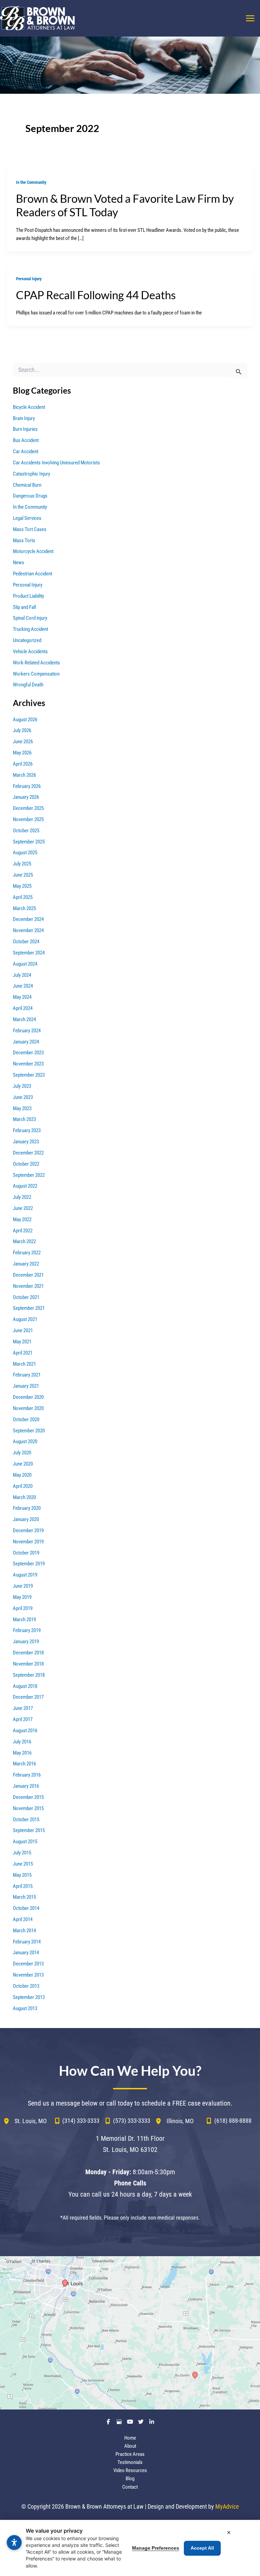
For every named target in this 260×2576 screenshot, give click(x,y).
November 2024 (28, 930)
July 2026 (22, 730)
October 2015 (26, 1820)
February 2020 (27, 1508)
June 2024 (23, 986)
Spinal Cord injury (30, 618)
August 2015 (25, 1842)
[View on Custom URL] (130, 2333)
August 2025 (25, 853)
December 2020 (28, 1397)
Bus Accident (26, 440)
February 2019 (27, 1630)
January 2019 (26, 1642)
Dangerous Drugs (30, 496)
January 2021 (26, 1386)
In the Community (31, 182)
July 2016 (22, 1742)
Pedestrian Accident (32, 574)
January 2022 (26, 1264)
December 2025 (28, 808)
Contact (130, 2487)
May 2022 (22, 1219)
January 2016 (26, 1786)
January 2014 (26, 1953)
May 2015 (22, 1875)
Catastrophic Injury (31, 474)
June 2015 (23, 1864)
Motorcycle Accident (33, 551)
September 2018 (29, 1675)
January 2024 (26, 1042)
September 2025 (29, 842)
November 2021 (28, 1286)
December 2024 (28, 919)
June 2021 (23, 1330)
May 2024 (22, 997)
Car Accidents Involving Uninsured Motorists (56, 463)
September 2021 (29, 1308)
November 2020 (28, 1408)
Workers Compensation (36, 674)
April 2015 (23, 1886)
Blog (130, 2479)
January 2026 (26, 797)
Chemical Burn (27, 485)
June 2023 (23, 1097)
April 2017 (23, 1719)
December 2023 (28, 1053)
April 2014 (23, 1919)
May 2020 (22, 1475)
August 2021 (25, 1319)
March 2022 (24, 1241)
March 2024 (24, 1019)
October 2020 (26, 1419)
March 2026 (24, 775)
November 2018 (28, 1664)
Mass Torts (24, 541)
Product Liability (28, 596)
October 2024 (26, 942)
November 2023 (28, 1064)
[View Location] (9, 2121)
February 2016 (27, 1775)
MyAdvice (227, 2506)
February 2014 (27, 1942)
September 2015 (29, 1830)
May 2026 (22, 753)
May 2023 (22, 1108)
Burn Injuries (25, 429)
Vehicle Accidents (30, 652)
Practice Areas (130, 2454)
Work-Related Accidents (36, 663)
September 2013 (29, 1997)
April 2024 (23, 1008)
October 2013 (26, 1986)
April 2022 (23, 1231)
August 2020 (25, 1441)
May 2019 (22, 1597)
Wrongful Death (28, 685)
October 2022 (26, 1164)
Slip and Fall (24, 607)
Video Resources (130, 2470)
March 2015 (24, 1897)
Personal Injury (29, 279)
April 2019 (23, 1608)
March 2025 (24, 908)
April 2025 (23, 897)
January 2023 (26, 1142)
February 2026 (27, 786)
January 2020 (26, 1519)
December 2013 (28, 1964)
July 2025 (22, 864)
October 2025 (26, 831)
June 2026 (23, 742)
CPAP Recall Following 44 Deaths (96, 295)
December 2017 (28, 1697)
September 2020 (29, 1431)
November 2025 (28, 819)
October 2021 (26, 1297)
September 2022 (29, 1175)
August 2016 (25, 1731)
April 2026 (23, 764)
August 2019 (25, 1575)
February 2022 (27, 1253)
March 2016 (24, 1764)
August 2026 (25, 720)
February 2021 (27, 1375)
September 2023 (29, 1075)
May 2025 (22, 886)
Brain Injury (24, 418)
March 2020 (24, 1497)
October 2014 (26, 1908)
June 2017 (23, 1708)
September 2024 (29, 953)
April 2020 (23, 1486)
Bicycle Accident (29, 407)
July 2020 (22, 1453)
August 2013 (25, 2008)
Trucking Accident (30, 629)
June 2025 (23, 875)
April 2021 (23, 1353)
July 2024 (22, 975)
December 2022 (28, 1153)
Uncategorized (27, 640)
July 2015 (22, 1853)
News (18, 563)
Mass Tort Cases (30, 529)
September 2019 (29, 1564)
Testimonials (130, 2462)
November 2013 (28, 1975)
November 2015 (28, 1808)
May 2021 (22, 1342)
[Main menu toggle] (250, 18)
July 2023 (22, 1086)
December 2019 (28, 1531)
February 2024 (27, 1031)
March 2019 (24, 1620)
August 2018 (25, 1686)
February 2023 (27, 1130)
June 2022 (23, 1208)
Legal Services (27, 518)
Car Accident (26, 452)
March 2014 (24, 1931)
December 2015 (28, 1797)
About (130, 2446)
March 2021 (24, 1364)
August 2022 (25, 1186)
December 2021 (28, 1275)
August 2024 (25, 964)
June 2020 (23, 1464)
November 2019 (28, 1542)
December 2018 (28, 1653)
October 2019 (26, 1553)
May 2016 (22, 1753)
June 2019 (23, 1586)
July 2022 (22, 1197)
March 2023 (24, 1119)
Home (130, 2438)
